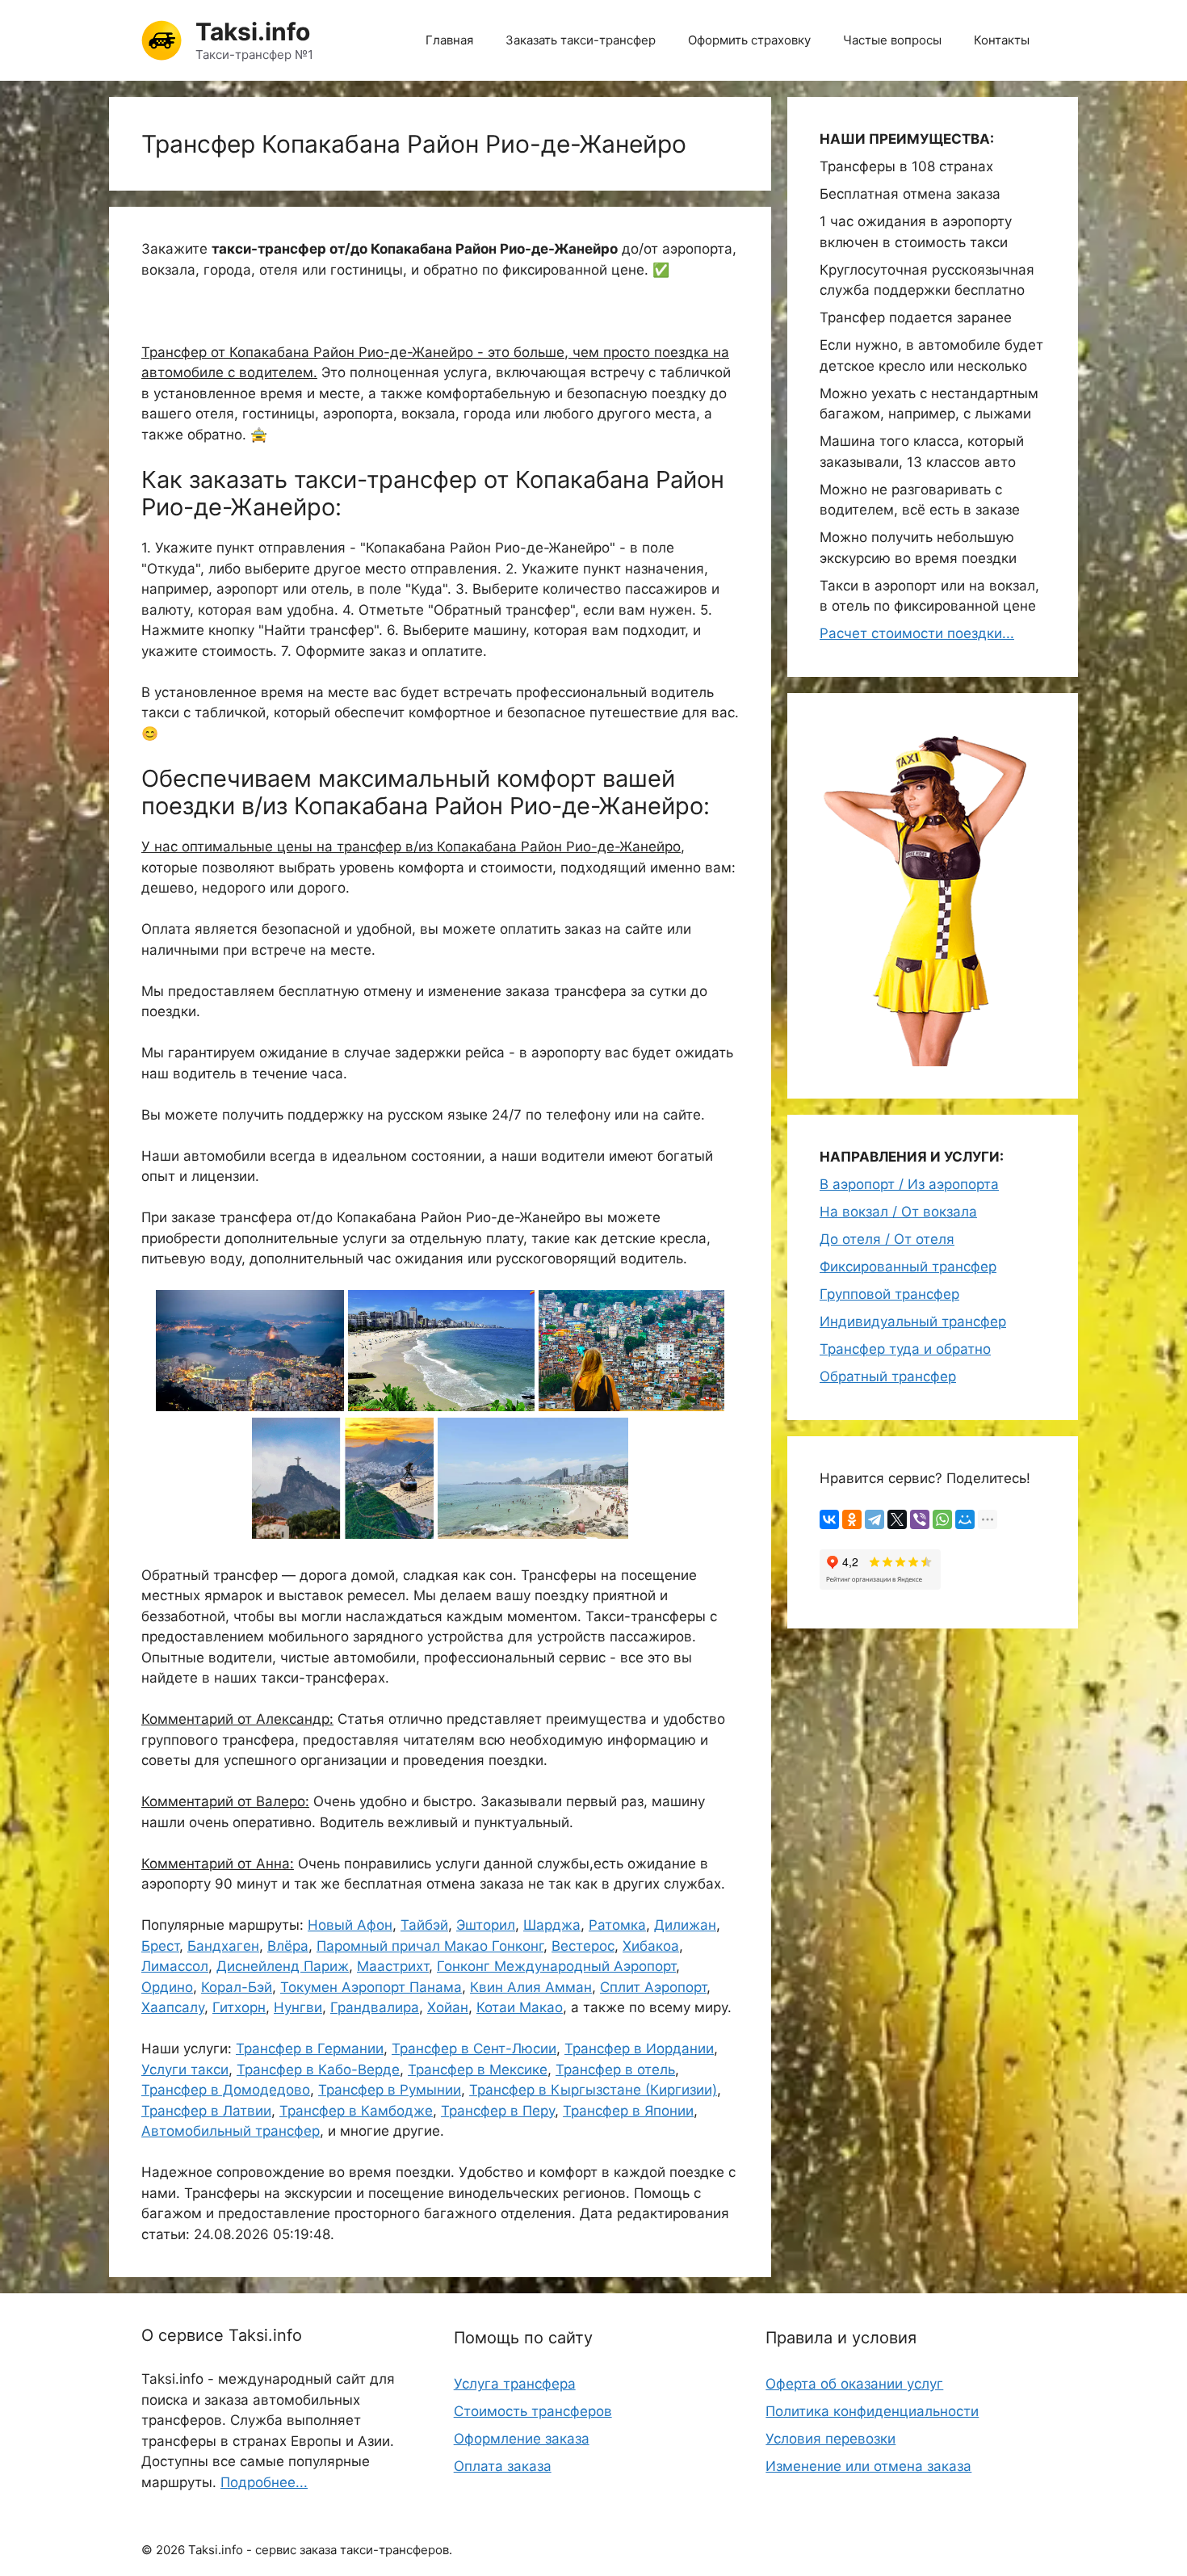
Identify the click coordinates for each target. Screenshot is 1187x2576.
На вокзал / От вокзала (898, 1212)
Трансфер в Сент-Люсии (474, 2049)
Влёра (288, 1946)
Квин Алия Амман (531, 1987)
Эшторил (486, 1925)
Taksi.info (253, 32)
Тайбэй (424, 1925)
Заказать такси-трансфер (581, 40)
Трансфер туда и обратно (905, 1349)
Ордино (167, 1987)
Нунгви (298, 2007)
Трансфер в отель (615, 2070)
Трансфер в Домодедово (226, 2090)
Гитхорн (239, 2007)
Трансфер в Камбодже (356, 2111)
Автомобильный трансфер (231, 2131)
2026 (170, 2550)
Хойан (448, 2007)
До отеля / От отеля (887, 1239)
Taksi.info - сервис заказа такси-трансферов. (320, 2550)
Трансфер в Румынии (390, 2090)
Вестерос (583, 1946)
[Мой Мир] (965, 1519)
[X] (897, 1519)
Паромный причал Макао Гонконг (430, 1946)
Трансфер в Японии (628, 2111)
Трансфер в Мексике (478, 2070)
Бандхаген (223, 1946)
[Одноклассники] (852, 1519)
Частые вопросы (892, 40)
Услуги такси (185, 2070)
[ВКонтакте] (829, 1519)
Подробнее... (264, 2482)
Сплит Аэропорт (653, 1987)
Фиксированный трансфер (908, 1267)
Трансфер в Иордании (639, 2049)
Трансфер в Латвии (206, 2111)
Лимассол (175, 1966)
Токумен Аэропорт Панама (371, 1987)
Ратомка (617, 1925)
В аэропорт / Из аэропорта (909, 1184)
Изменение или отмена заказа (868, 2466)
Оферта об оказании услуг (854, 2384)
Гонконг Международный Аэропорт (556, 1966)
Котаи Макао (520, 2007)
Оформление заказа (522, 2439)
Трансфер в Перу (498, 2111)
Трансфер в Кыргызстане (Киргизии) (593, 2090)
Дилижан (685, 1925)
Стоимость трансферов (533, 2411)
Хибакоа (651, 1946)
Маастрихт (393, 1966)
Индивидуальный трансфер (913, 1322)
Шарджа (552, 1925)
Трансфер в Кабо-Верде (318, 2070)
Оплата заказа (503, 2466)
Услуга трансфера (515, 2384)
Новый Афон (350, 1925)
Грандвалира (375, 2007)
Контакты (1002, 40)
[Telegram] (875, 1519)
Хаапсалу (173, 2007)
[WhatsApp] (942, 1519)
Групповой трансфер (889, 1294)
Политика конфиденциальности (872, 2411)
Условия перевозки (830, 2439)
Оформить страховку (749, 40)
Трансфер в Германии (310, 2049)
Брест (160, 1946)
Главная (449, 40)
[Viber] (920, 1519)
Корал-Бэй (237, 1987)
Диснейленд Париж (283, 1966)
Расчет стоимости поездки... (917, 633)
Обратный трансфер (888, 1376)
